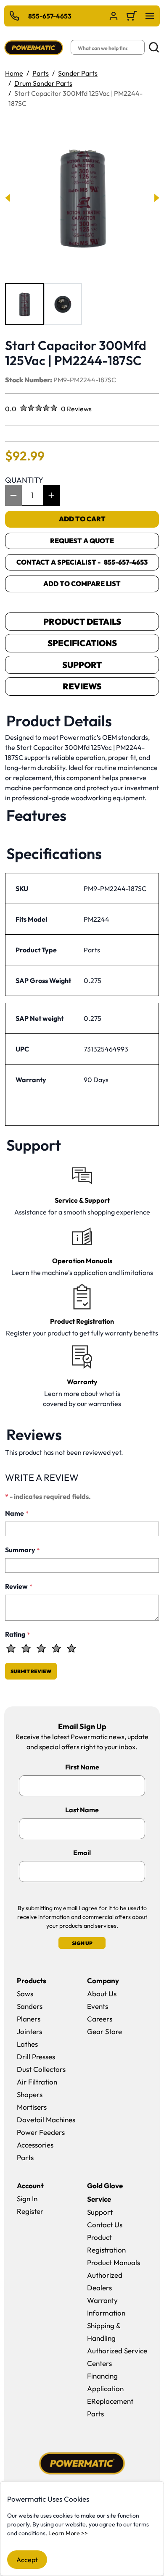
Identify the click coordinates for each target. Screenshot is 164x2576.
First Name (82, 1767)
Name (17, 1513)
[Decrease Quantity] (13, 495)
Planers (29, 2019)
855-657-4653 (50, 16)
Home (14, 73)
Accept (27, 2560)
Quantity (24, 480)
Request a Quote (82, 541)
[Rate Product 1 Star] (11, 1648)
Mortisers (32, 2107)
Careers (100, 2019)
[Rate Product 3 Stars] (41, 1648)
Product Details (82, 622)
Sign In (27, 2199)
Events (98, 2006)
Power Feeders (41, 2132)
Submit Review (31, 1671)
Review (19, 1586)
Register (30, 2211)
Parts (41, 73)
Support (82, 665)
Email (82, 1853)
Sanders (30, 2006)
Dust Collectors (41, 2069)
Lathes (27, 2044)
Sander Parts (78, 73)
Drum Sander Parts (43, 83)
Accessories (35, 2145)
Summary (22, 1550)
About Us (102, 1994)
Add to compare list (82, 584)
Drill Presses (36, 2057)
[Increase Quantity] (51, 495)
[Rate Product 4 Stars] (56, 1648)
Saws (25, 1994)
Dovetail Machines (46, 2120)
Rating (17, 1634)
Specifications (82, 643)
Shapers (30, 2094)
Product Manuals (114, 2262)
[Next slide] (156, 198)
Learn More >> (68, 2533)
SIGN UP (82, 1943)
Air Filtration (37, 2082)
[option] (24, 304)
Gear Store (104, 2031)
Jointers (29, 2031)
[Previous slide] (8, 198)
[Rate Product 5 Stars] (71, 1648)
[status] (32, 495)
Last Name (82, 1810)
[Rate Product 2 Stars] (26, 1648)
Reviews (82, 686)
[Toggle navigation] (150, 16)
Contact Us (105, 2225)
